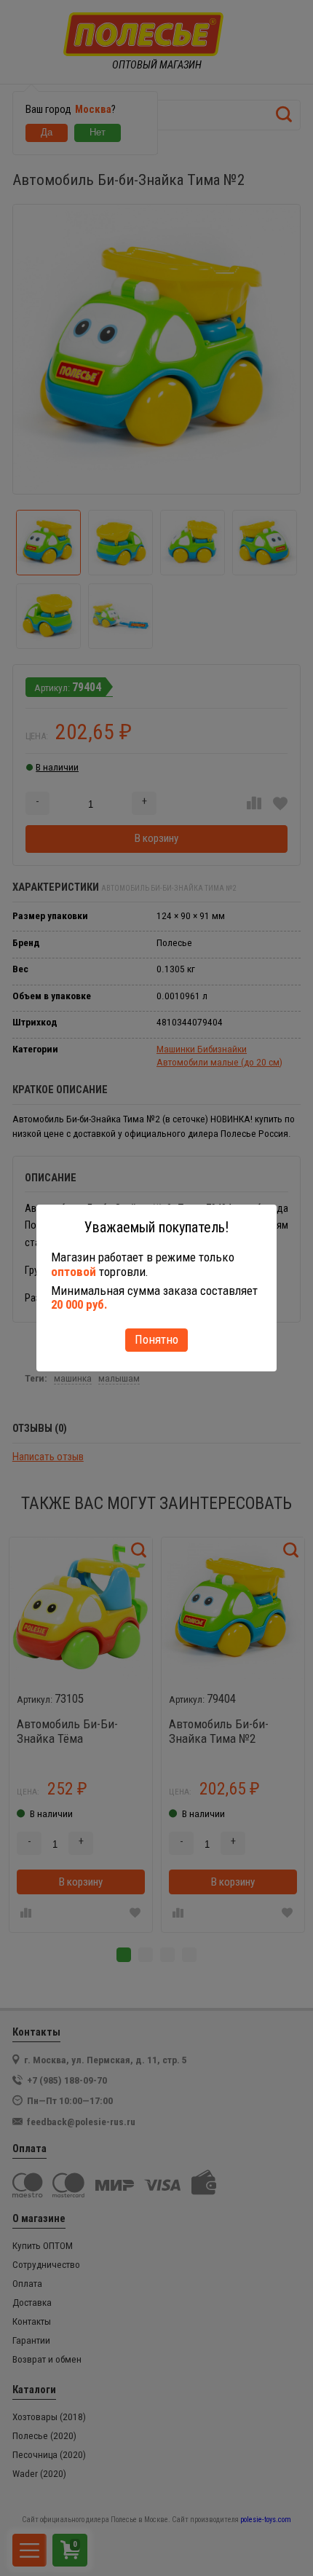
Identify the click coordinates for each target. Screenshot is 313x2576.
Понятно (156, 1339)
